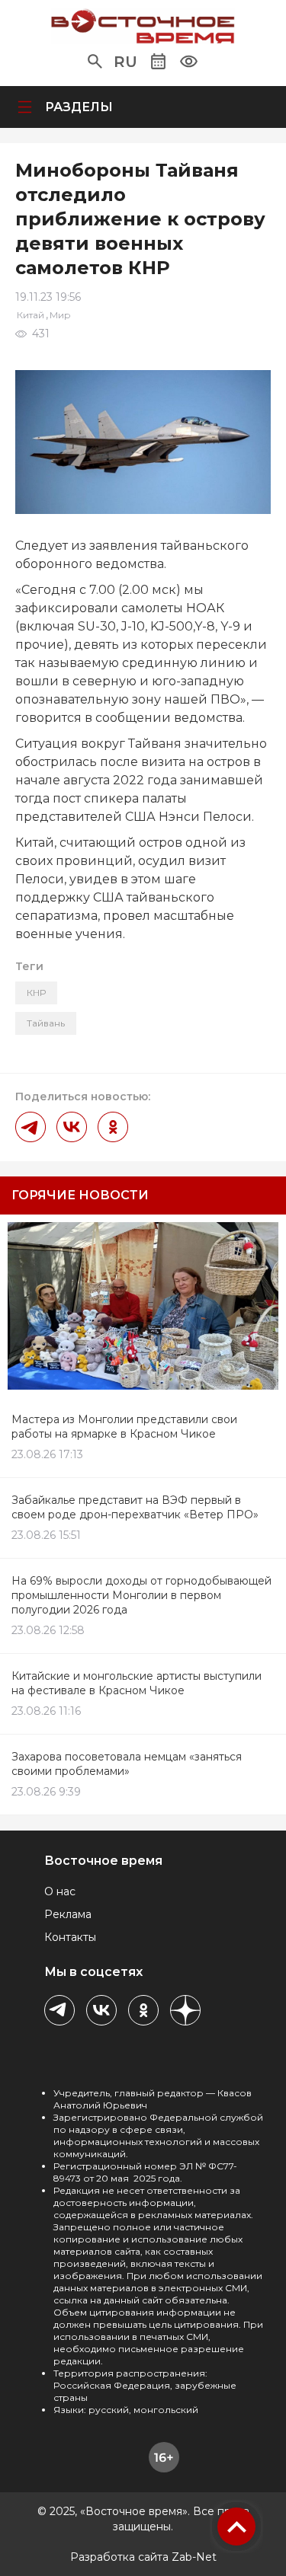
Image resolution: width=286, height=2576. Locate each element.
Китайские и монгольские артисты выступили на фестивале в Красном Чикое (137, 1683)
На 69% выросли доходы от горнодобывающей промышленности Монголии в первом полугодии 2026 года (141, 1595)
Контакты (70, 1937)
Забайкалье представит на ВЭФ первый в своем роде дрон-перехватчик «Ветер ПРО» (135, 1507)
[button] (95, 62)
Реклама (68, 1914)
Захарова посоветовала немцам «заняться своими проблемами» (127, 1764)
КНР (36, 993)
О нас (60, 1891)
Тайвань (46, 1023)
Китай (31, 315)
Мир (60, 315)
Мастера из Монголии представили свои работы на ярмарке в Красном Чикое (124, 1427)
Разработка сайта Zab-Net (143, 2557)
